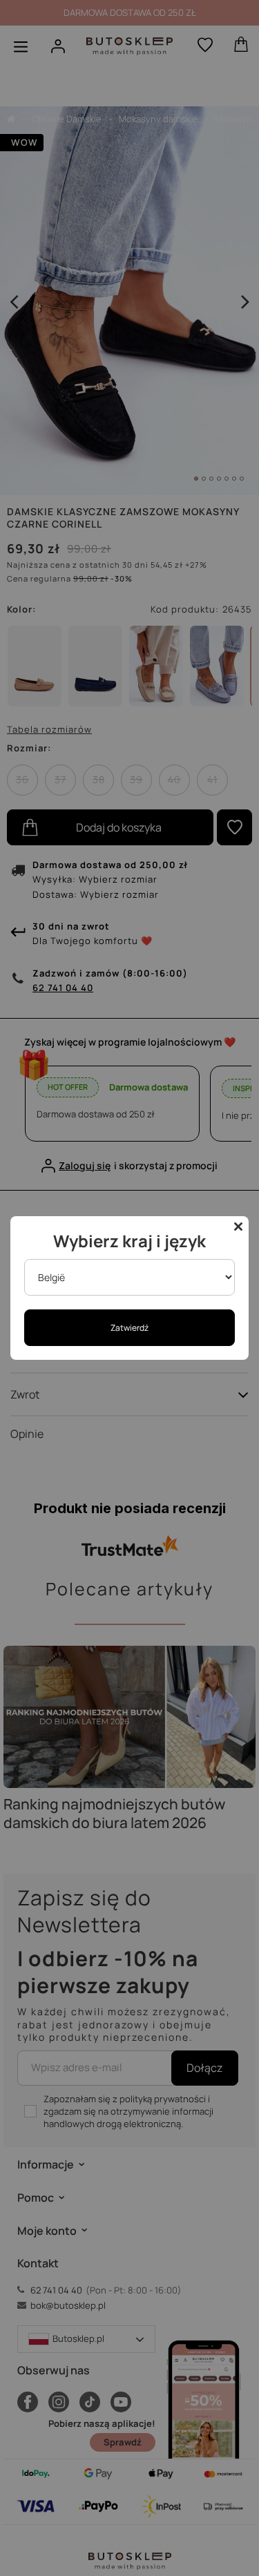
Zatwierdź (129, 1328)
